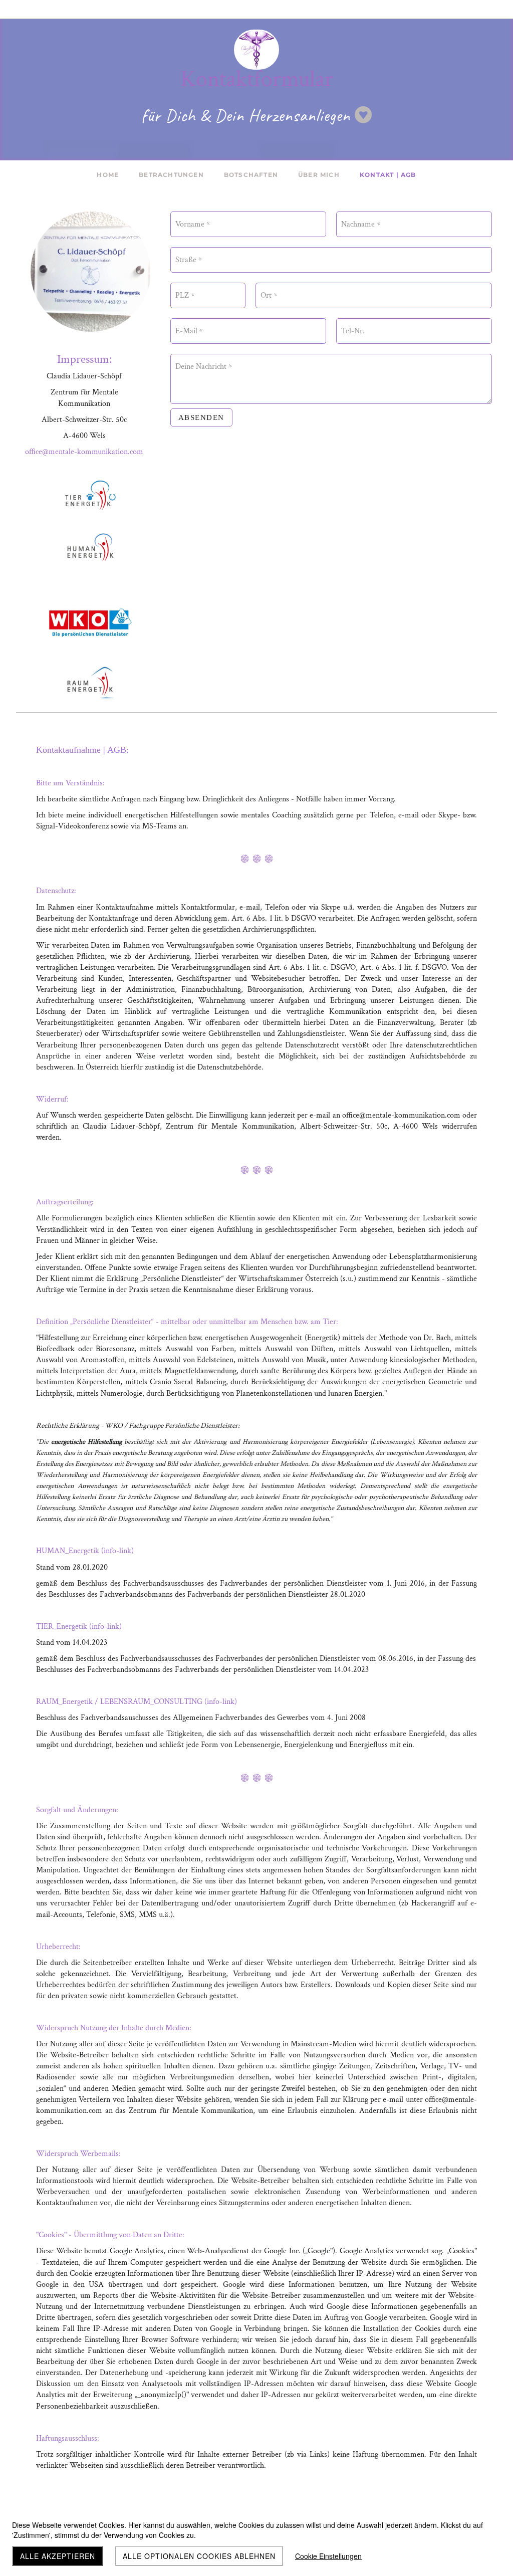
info (110, 1551)
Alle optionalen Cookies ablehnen (199, 2556)
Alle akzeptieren (58, 2556)
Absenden (201, 417)
